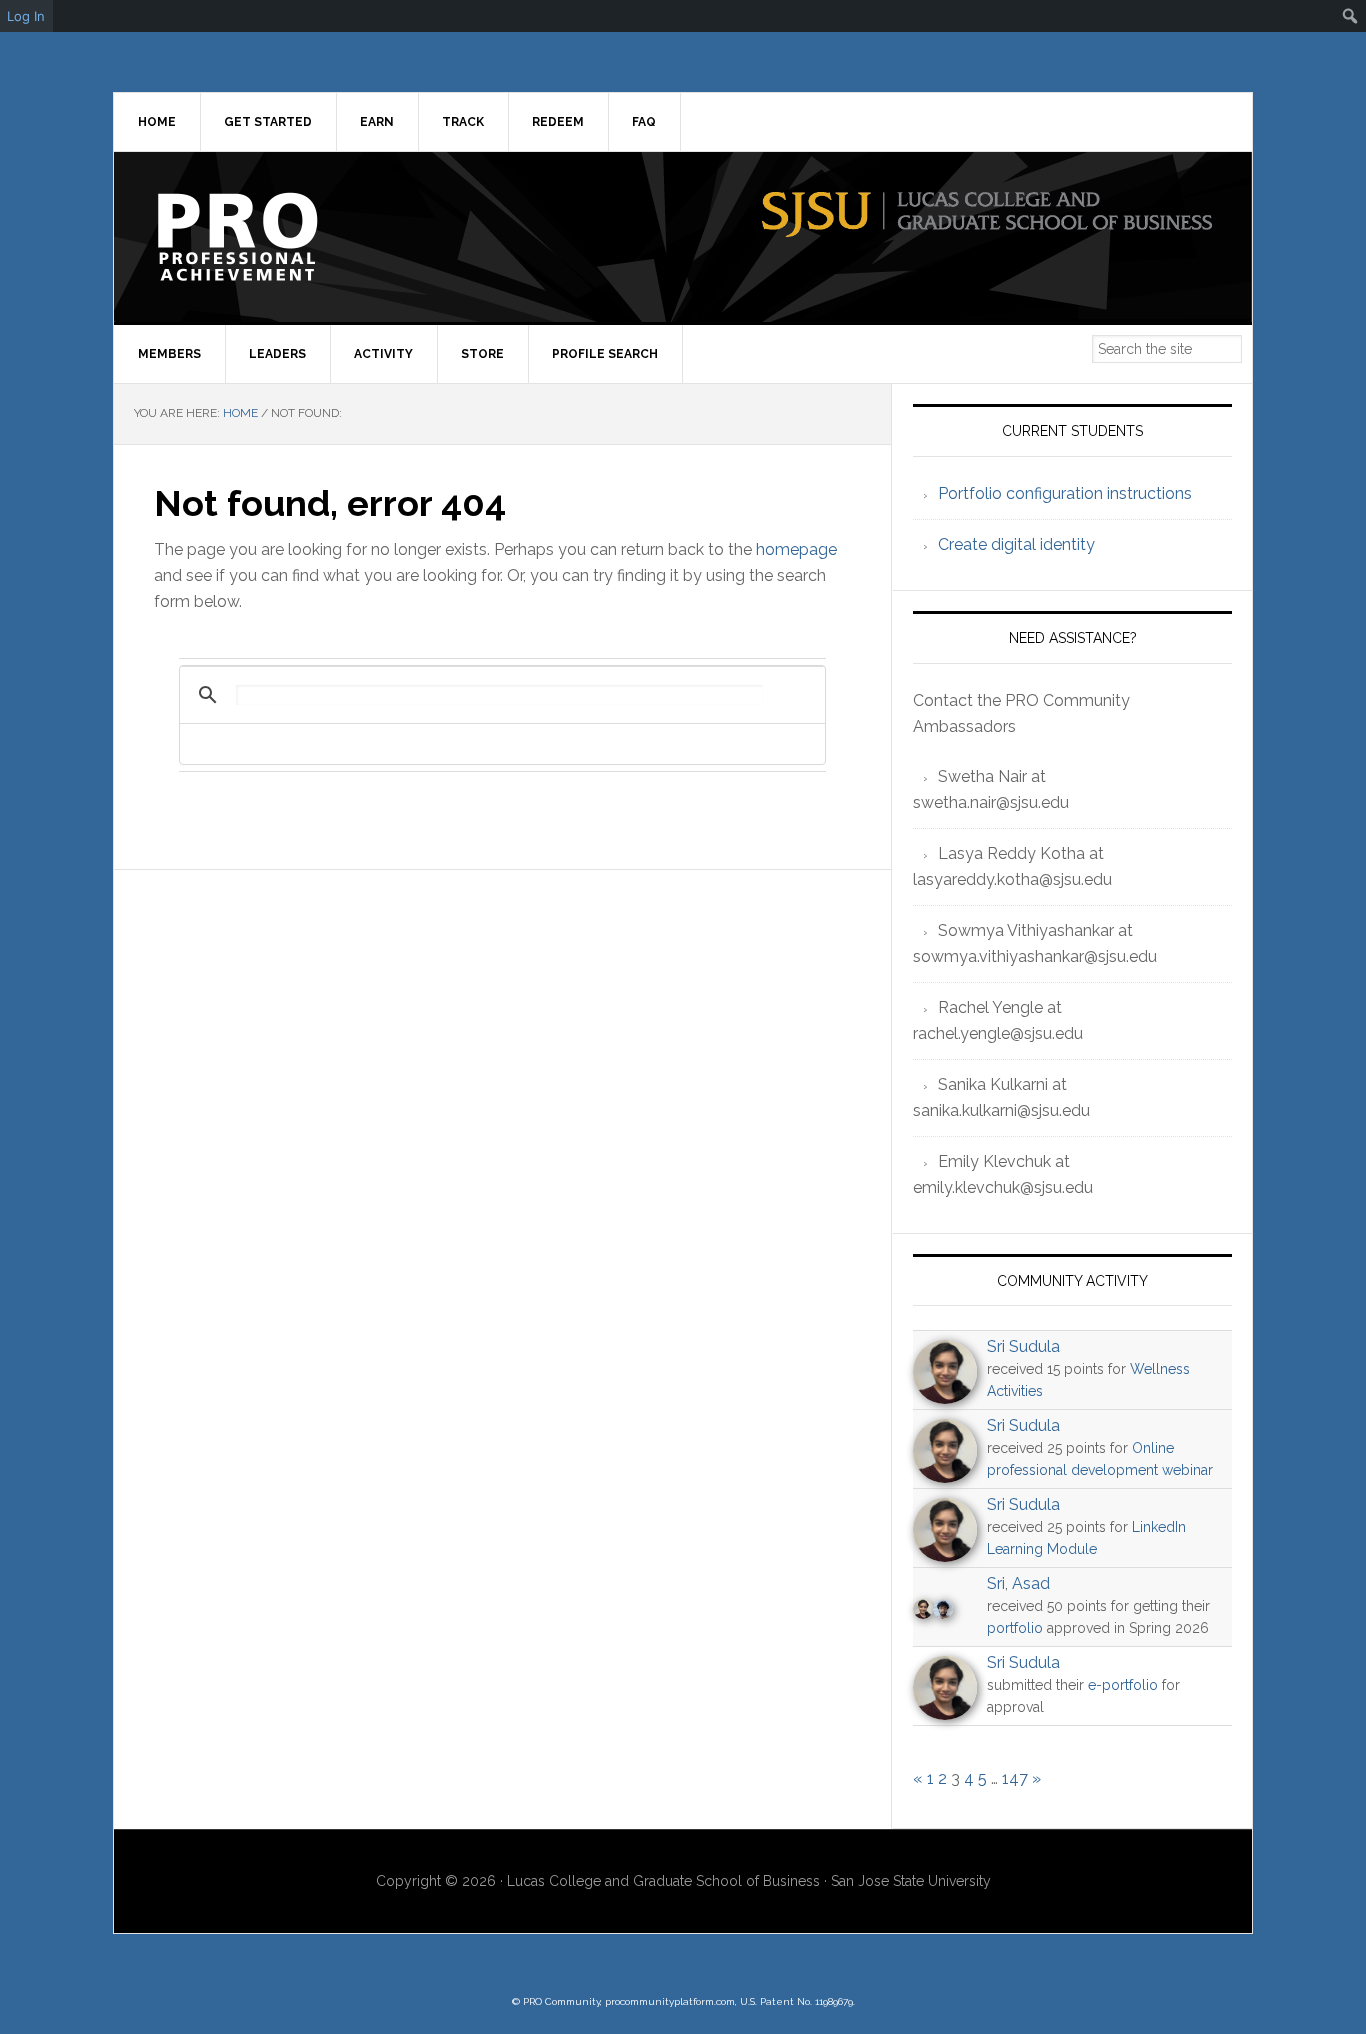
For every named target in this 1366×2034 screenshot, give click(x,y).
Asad (1031, 1583)
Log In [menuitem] (26, 16)
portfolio (1015, 1628)
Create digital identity (1016, 544)
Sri (996, 1583)
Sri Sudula (1023, 1346)
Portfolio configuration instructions (1065, 493)
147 (1015, 1778)
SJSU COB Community (284, 237)
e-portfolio (1123, 1685)
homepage (796, 549)
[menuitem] (1350, 16)
